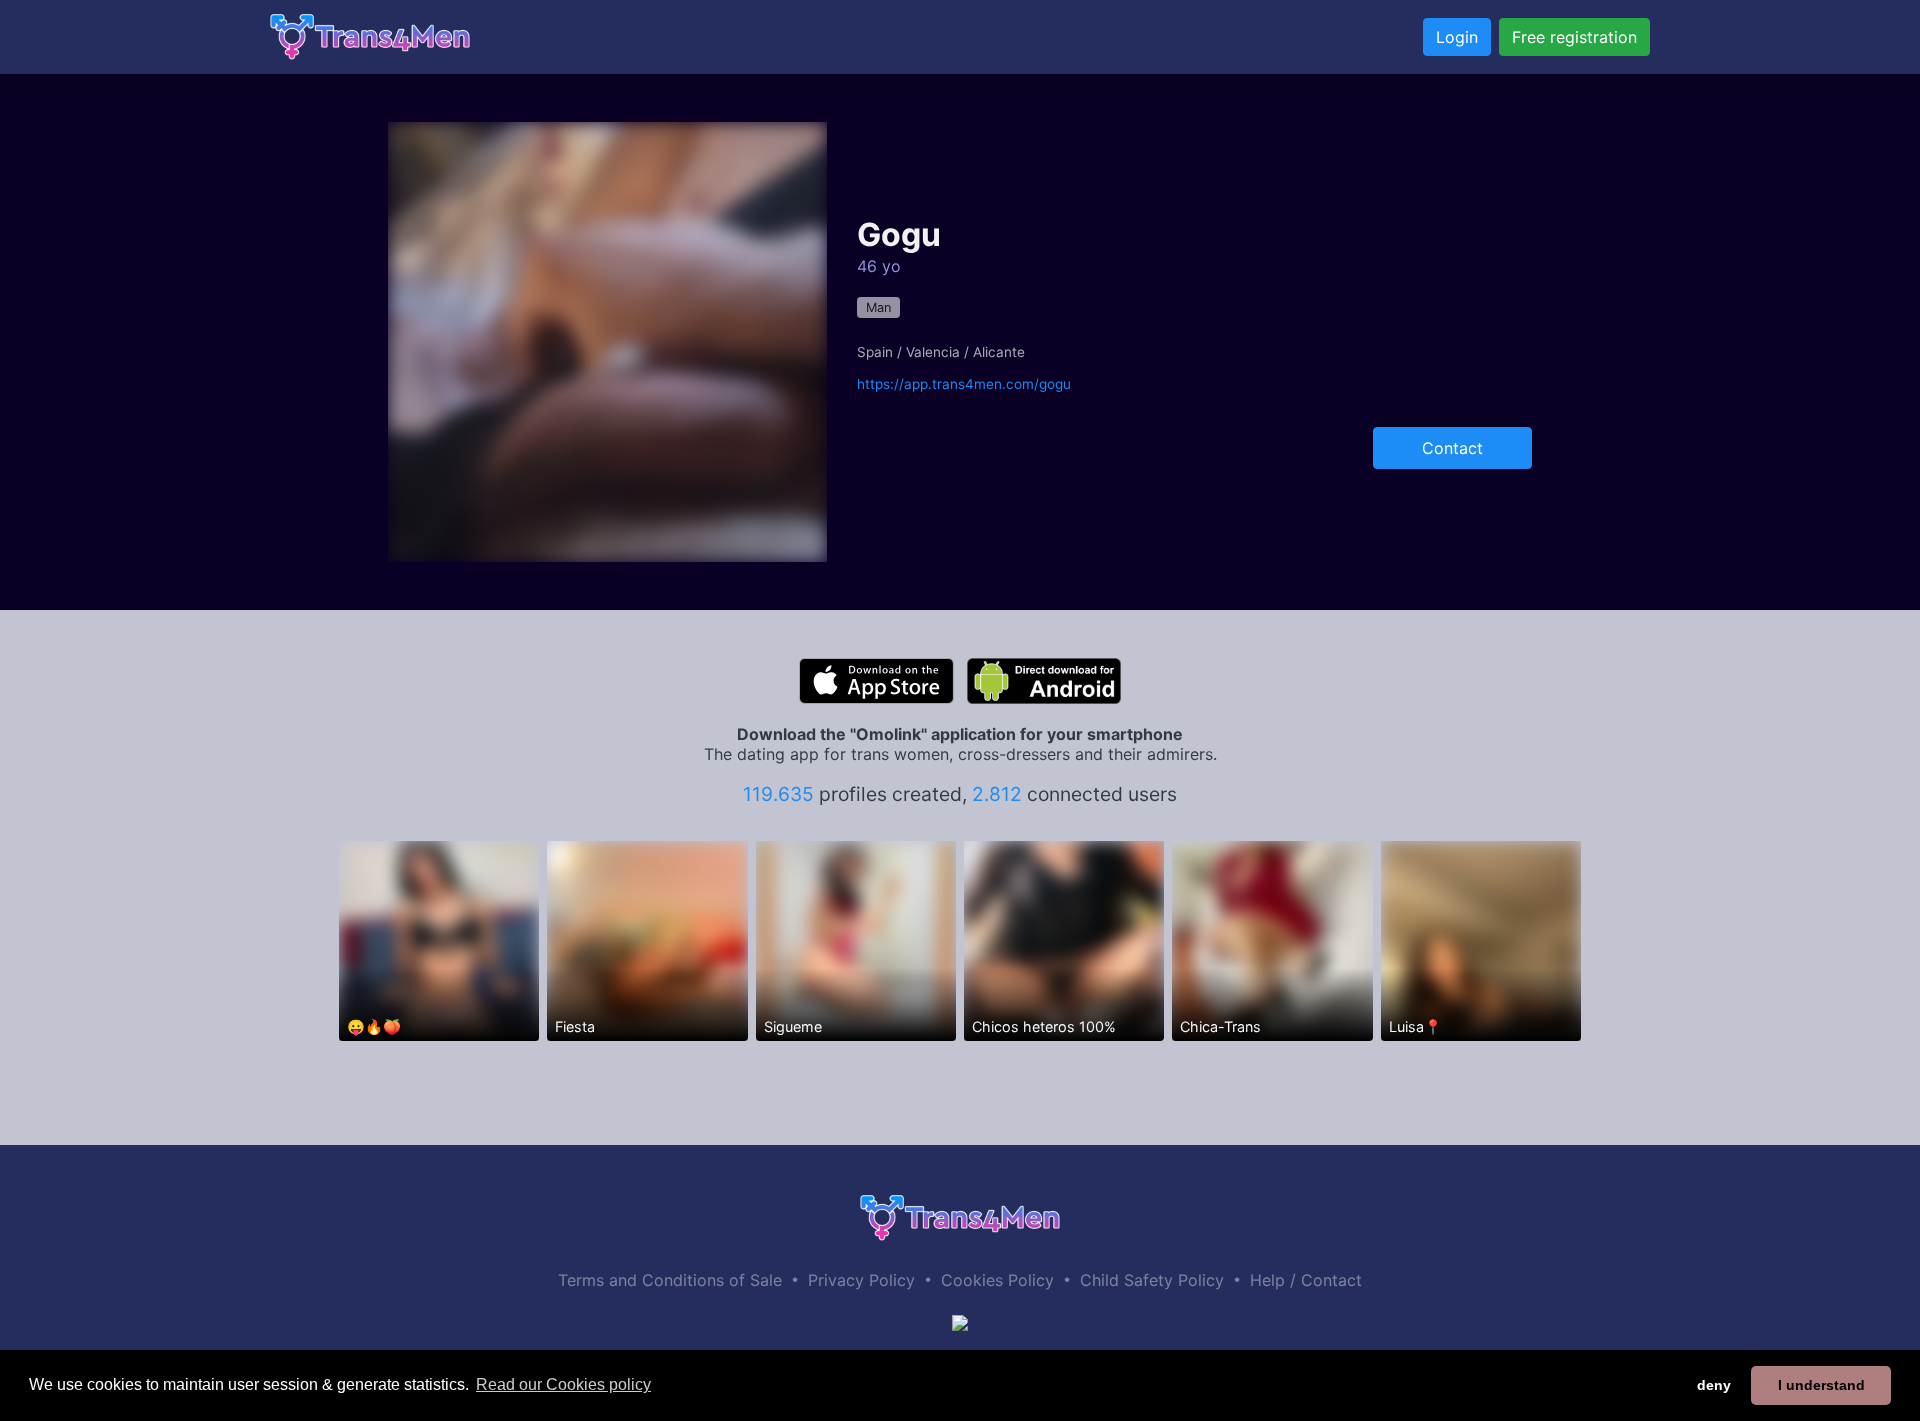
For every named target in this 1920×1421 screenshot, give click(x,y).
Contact (1452, 448)
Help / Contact (1306, 1280)
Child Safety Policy (1152, 1280)
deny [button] (1714, 1385)
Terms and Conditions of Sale (670, 1280)
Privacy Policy (861, 1280)
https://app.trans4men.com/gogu (964, 384)
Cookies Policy (997, 1280)
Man (878, 307)
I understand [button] (1821, 1385)
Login (1457, 37)
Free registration (1574, 37)
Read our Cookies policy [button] (563, 1384)
